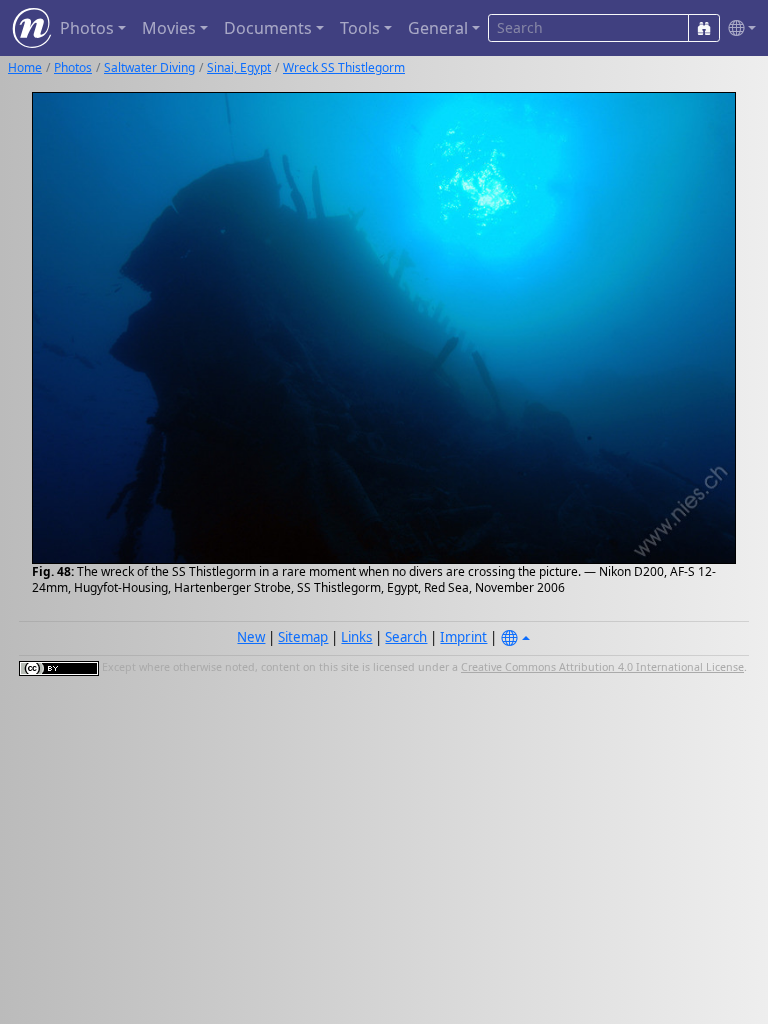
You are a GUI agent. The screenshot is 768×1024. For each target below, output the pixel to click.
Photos (73, 67)
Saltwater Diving (149, 67)
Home (25, 67)
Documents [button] (268, 28)
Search (406, 637)
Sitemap (303, 637)
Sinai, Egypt (239, 67)
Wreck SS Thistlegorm (344, 67)
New (251, 637)
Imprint (463, 637)
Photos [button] (87, 28)
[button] (738, 28)
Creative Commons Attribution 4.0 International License (602, 667)
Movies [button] (169, 28)
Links (356, 637)
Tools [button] (360, 28)
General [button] (438, 28)
